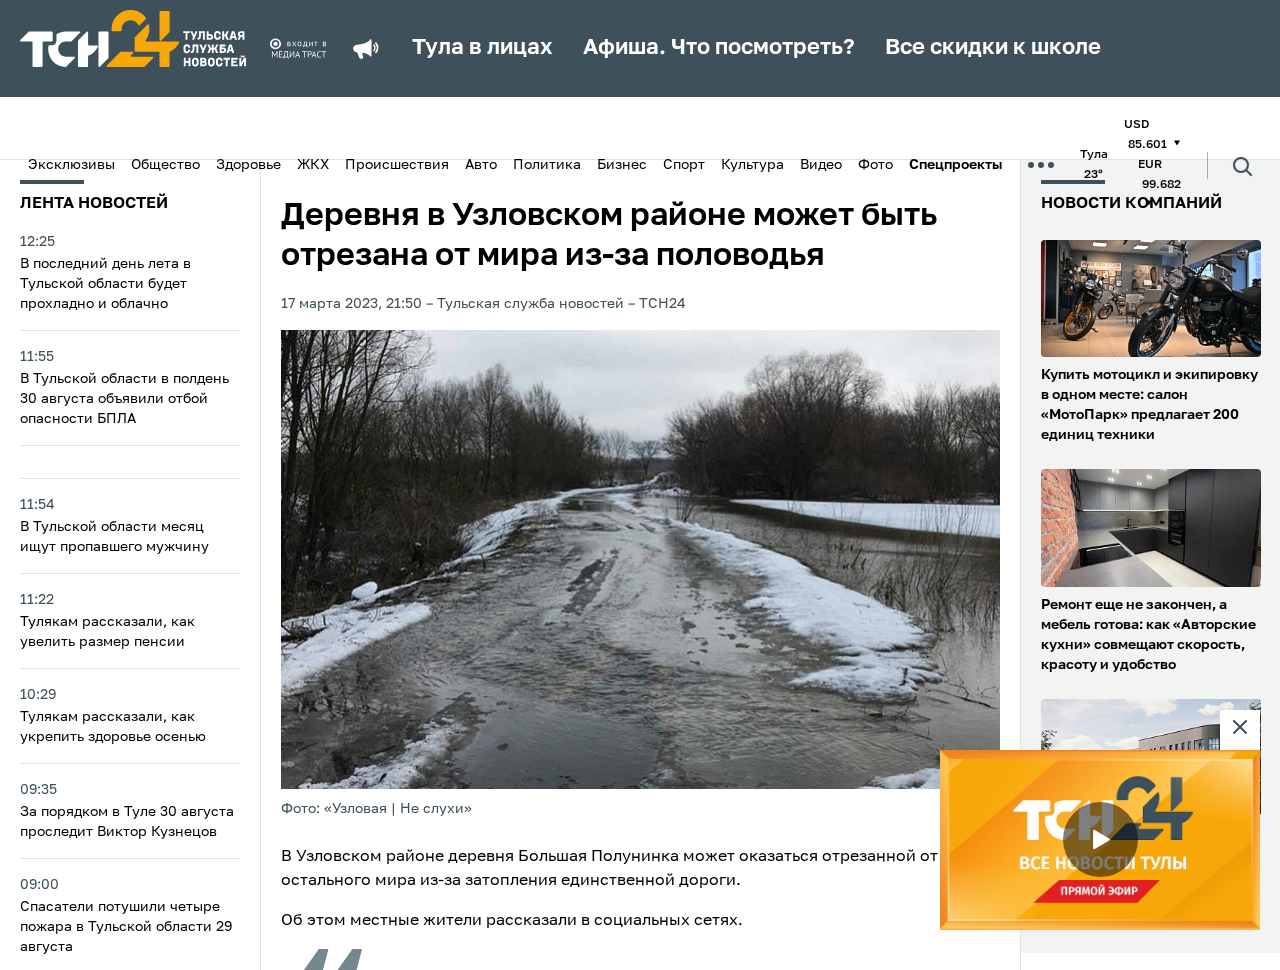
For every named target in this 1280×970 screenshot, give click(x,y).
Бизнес (622, 165)
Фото (875, 165)
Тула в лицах (482, 48)
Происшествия (397, 165)
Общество (165, 165)
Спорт (684, 165)
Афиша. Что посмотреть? (719, 48)
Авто (481, 165)
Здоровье (248, 165)
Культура (752, 165)
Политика (547, 165)
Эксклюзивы (71, 165)
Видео (821, 165)
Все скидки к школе (993, 48)
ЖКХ (313, 165)
